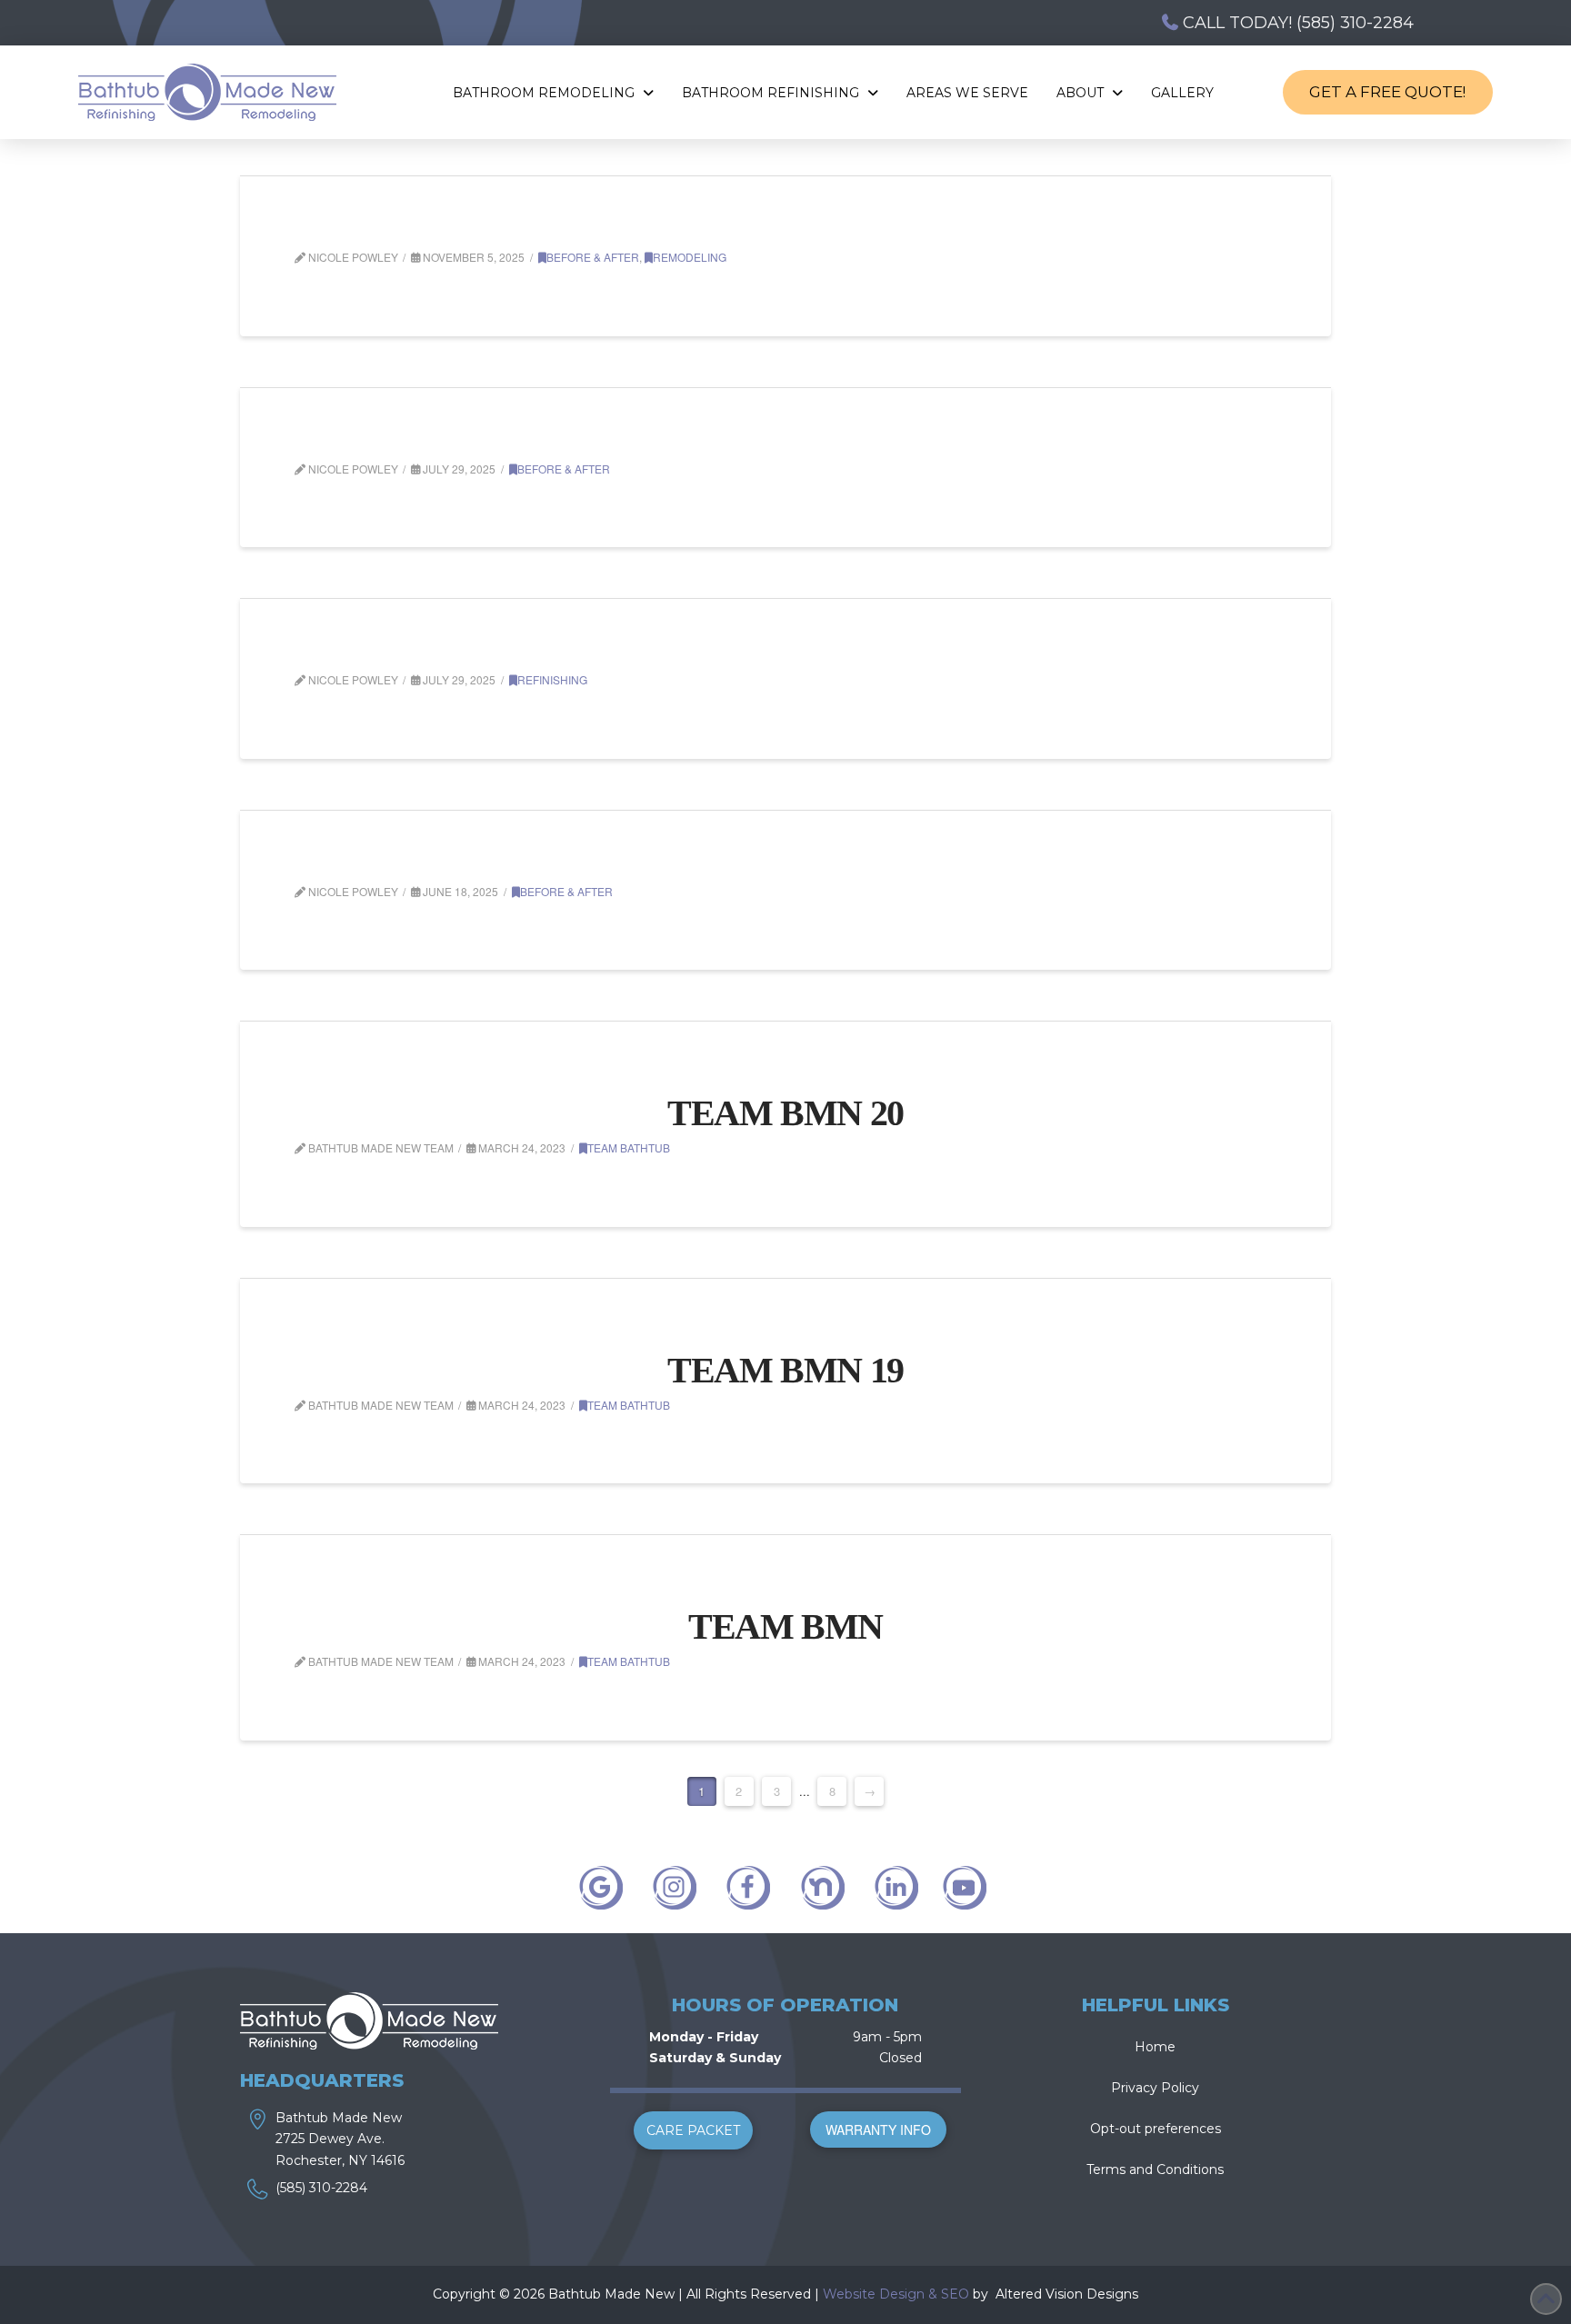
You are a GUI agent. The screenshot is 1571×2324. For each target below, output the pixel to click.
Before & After (593, 257)
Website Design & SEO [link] (896, 2294)
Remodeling (690, 257)
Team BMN (785, 1626)
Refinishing (552, 679)
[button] (693, 2130)
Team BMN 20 (785, 1113)
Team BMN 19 (785, 1370)
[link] (994, 2294)
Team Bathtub (629, 1147)
